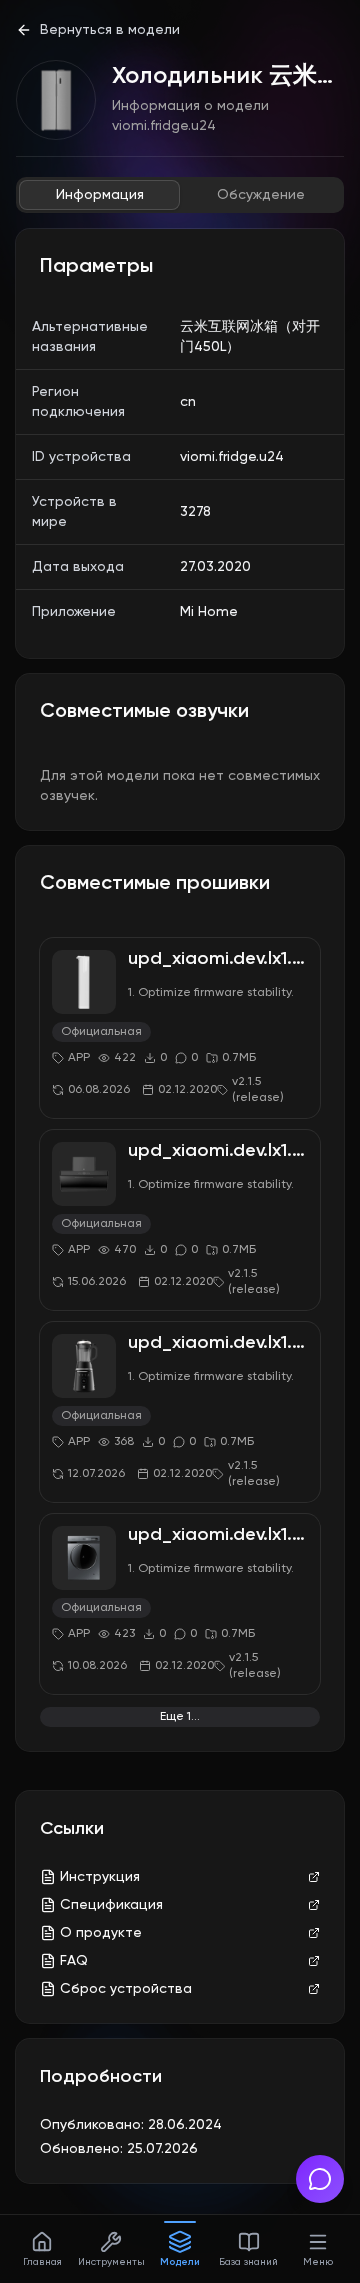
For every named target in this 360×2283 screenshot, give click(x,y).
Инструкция (100, 1877)
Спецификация (111, 1905)
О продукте (101, 1933)
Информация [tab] (100, 195)
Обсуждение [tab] (261, 195)
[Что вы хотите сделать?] (320, 2179)
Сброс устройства (126, 1989)
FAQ (74, 1961)
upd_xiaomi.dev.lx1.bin (223, 959)
